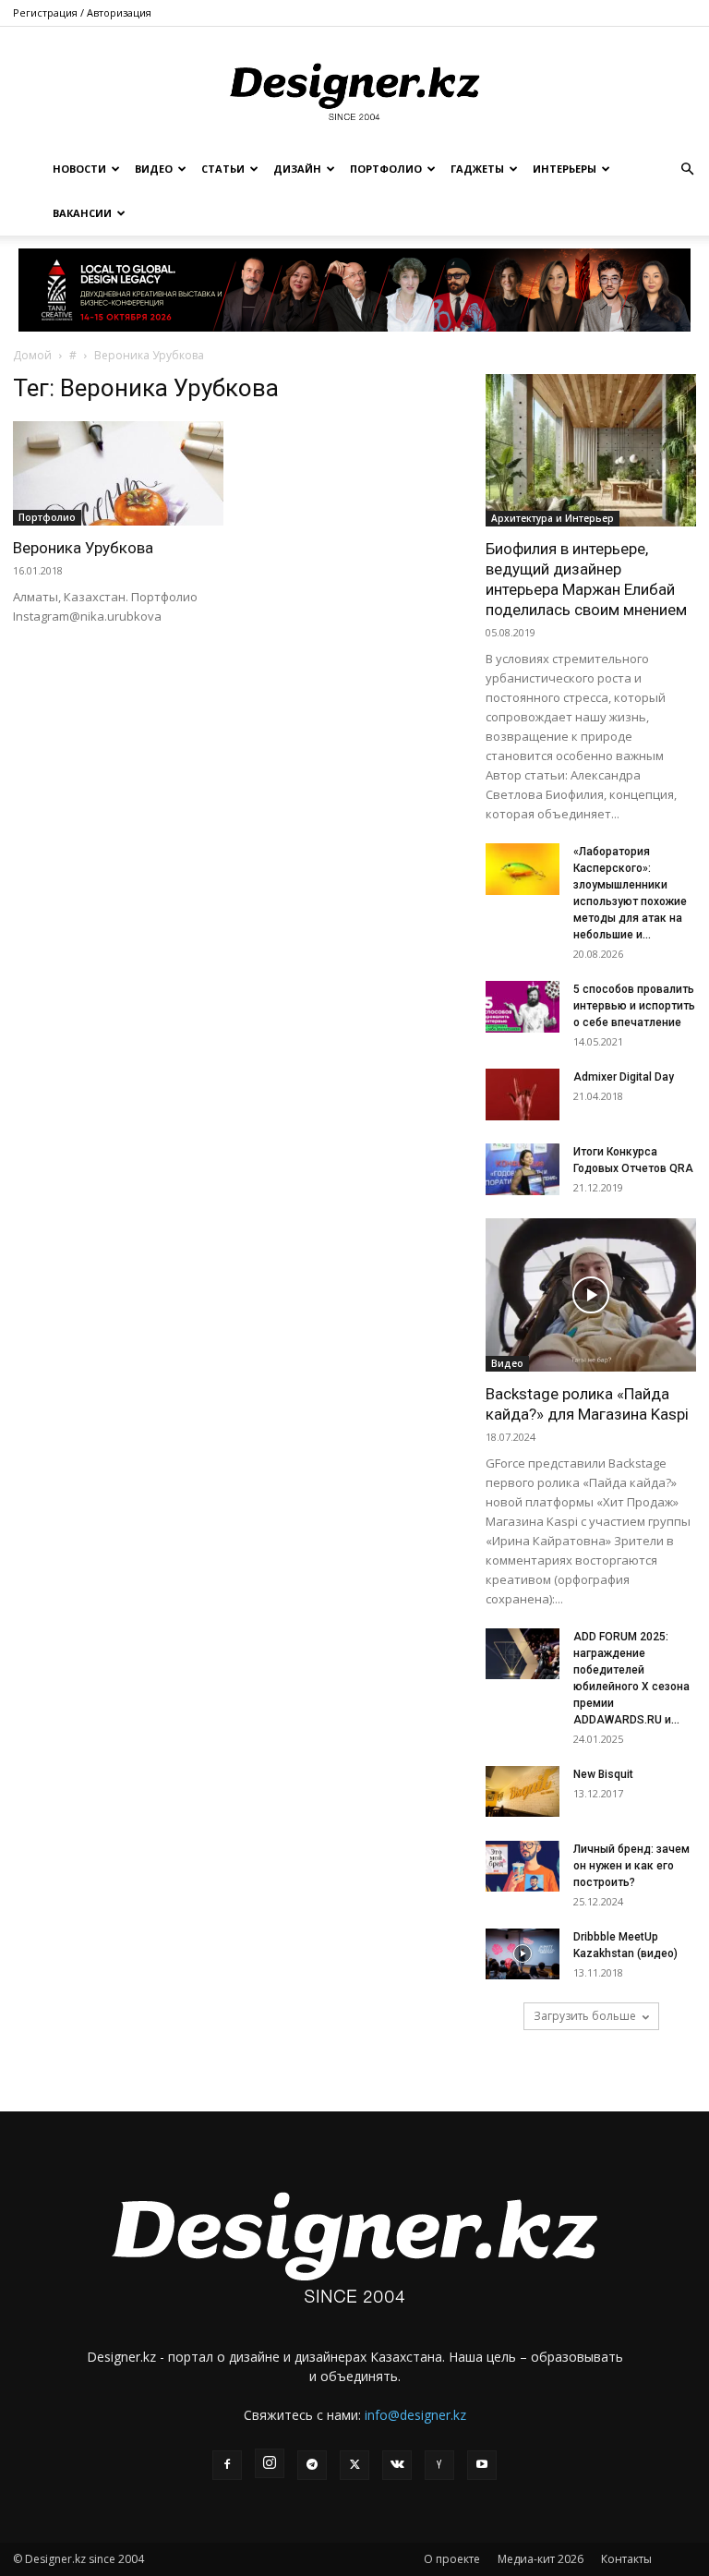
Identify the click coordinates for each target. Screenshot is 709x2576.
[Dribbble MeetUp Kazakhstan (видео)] (523, 1954)
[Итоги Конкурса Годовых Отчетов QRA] (523, 1169)
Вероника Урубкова (83, 548)
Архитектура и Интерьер (553, 518)
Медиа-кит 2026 (541, 2559)
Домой (32, 355)
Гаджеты (477, 169)
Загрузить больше (585, 2016)
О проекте (452, 2559)
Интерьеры (565, 169)
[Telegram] (312, 2465)
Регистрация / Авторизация (82, 12)
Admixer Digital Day (624, 1077)
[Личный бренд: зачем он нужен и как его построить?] (523, 1866)
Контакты (626, 2559)
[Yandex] (439, 2465)
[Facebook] (227, 2465)
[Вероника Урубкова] (118, 473)
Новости (79, 169)
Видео (154, 169)
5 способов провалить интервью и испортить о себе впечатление (634, 1006)
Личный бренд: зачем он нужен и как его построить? (631, 1866)
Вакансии (82, 213)
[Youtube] (482, 2465)
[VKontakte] (397, 2465)
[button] (687, 169)
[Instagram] (270, 2463)
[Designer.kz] (354, 88)
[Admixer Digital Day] (523, 1094)
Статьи (223, 169)
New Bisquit (603, 1774)
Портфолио (386, 169)
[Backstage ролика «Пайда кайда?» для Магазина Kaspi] (591, 1294)
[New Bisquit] (523, 1791)
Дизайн (297, 169)
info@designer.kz (415, 2415)
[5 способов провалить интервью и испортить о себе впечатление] (523, 1007)
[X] (354, 2465)
